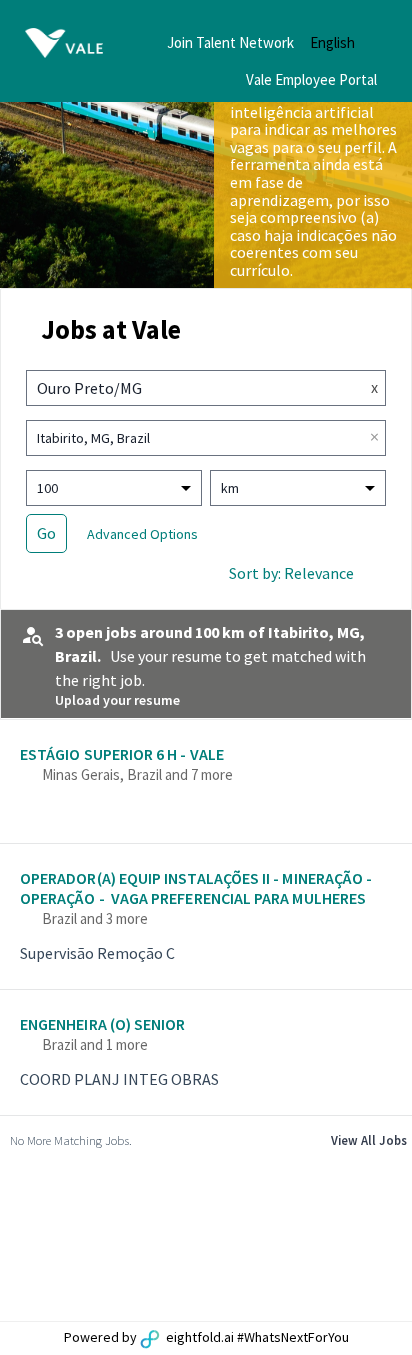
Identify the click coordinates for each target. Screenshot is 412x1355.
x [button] (374, 387)
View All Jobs (369, 1140)
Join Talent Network (230, 42)
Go (46, 533)
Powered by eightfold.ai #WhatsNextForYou (206, 1337)
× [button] (374, 437)
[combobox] (187, 388)
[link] (206, 784)
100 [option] (47, 488)
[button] (348, 42)
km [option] (230, 488)
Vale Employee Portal (311, 79)
